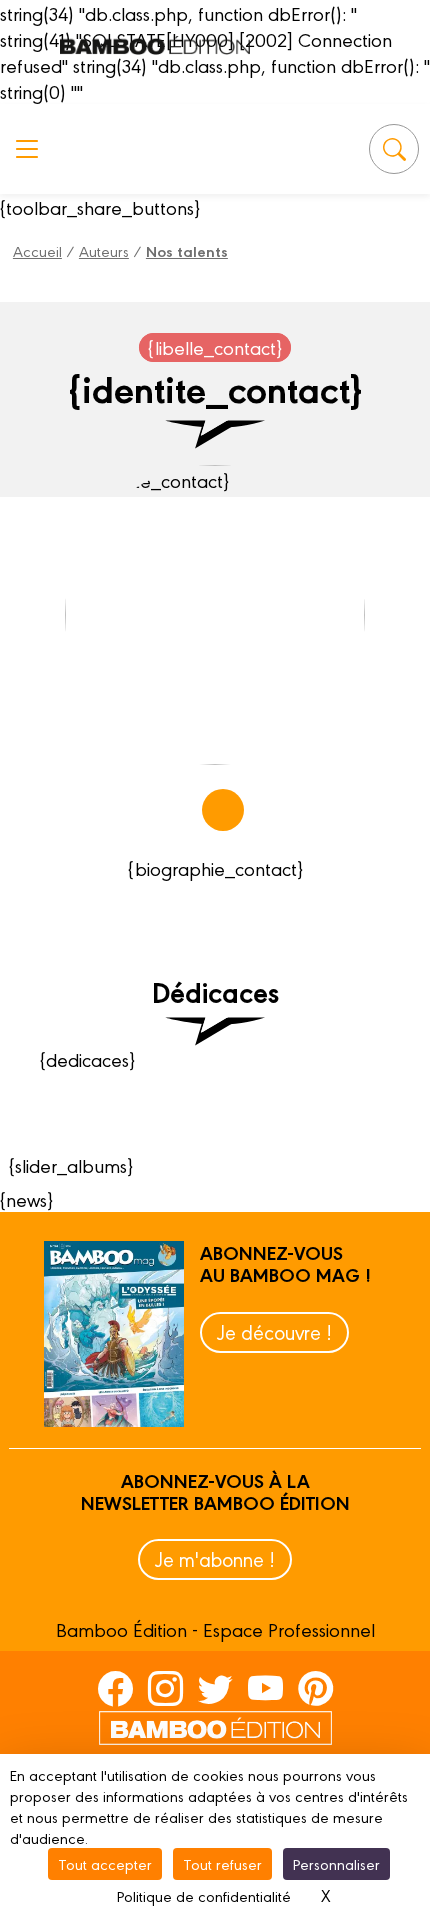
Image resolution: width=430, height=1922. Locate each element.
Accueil (37, 250)
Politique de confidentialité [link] (204, 1895)
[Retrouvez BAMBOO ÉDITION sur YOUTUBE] (265, 1687)
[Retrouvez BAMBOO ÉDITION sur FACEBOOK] (115, 1687)
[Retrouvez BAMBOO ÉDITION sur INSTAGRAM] (165, 1687)
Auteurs (104, 250)
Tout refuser (222, 1863)
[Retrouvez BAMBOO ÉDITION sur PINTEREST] (315, 1687)
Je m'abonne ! (215, 1558)
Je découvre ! (274, 1331)
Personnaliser (336, 1863)
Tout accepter (105, 1863)
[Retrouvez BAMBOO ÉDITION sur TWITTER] (215, 1687)
